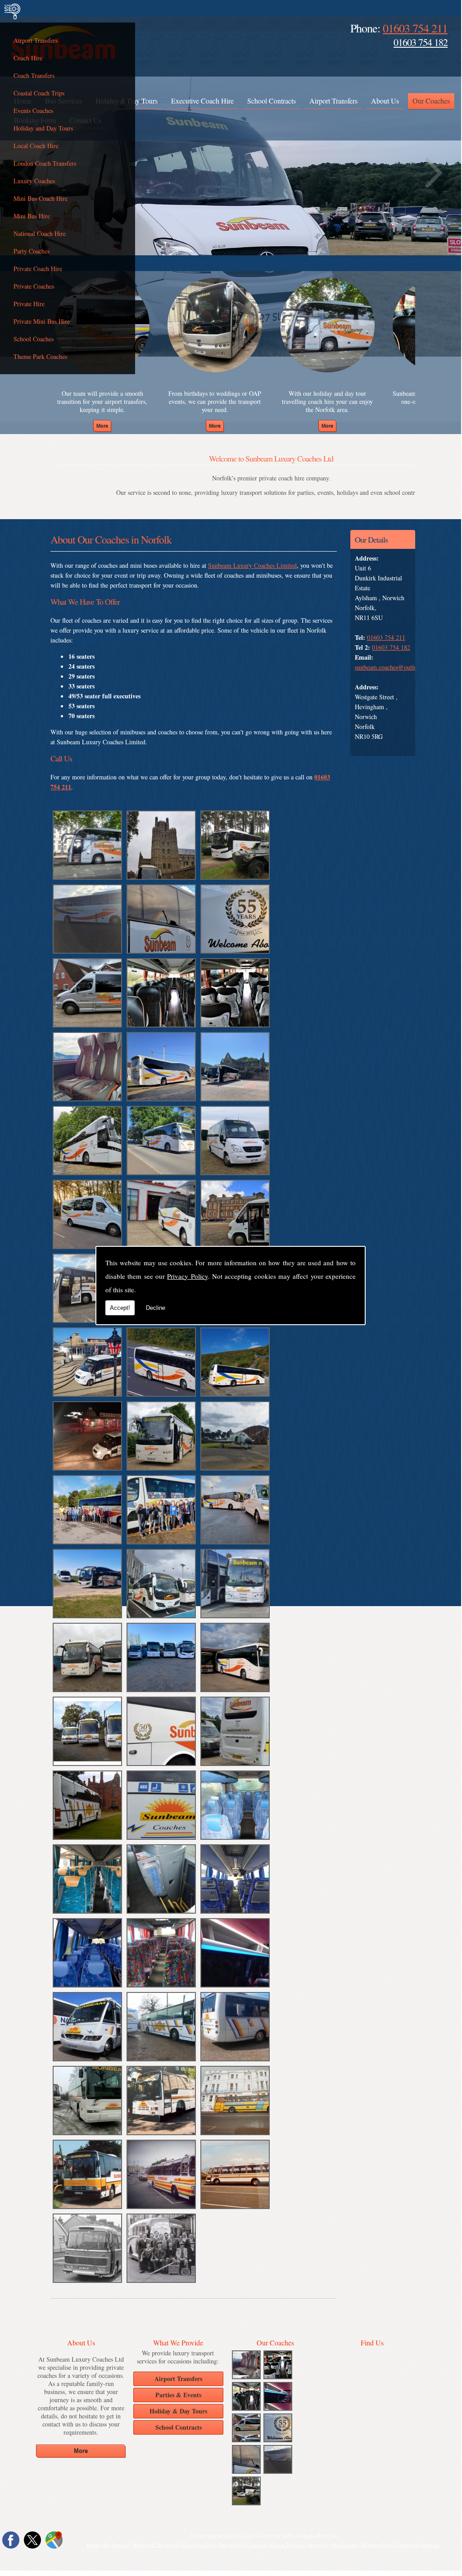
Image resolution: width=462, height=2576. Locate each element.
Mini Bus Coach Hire (41, 198)
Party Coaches (32, 251)
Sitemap (431, 2545)
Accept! (120, 1308)
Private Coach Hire (38, 269)
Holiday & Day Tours (155, 2545)
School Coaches (34, 339)
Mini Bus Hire (32, 216)
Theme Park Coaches (40, 356)
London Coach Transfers (45, 163)
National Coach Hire (40, 233)
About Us (385, 101)
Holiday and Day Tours (43, 128)
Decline (156, 1308)
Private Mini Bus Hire (42, 321)
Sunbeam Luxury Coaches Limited (252, 565)
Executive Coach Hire (202, 101)
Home (93, 2545)
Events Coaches (33, 111)
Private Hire (29, 304)
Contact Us (408, 2545)
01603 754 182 (421, 42)
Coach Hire (28, 58)
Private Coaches (34, 286)
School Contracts (272, 101)
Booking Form (377, 2545)
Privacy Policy (187, 1276)
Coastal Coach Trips (39, 93)
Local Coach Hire (36, 146)
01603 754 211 (415, 28)
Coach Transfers (34, 75)
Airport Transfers (36, 40)
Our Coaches (431, 101)
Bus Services (116, 2545)
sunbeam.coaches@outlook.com (395, 667)
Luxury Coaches (34, 181)
